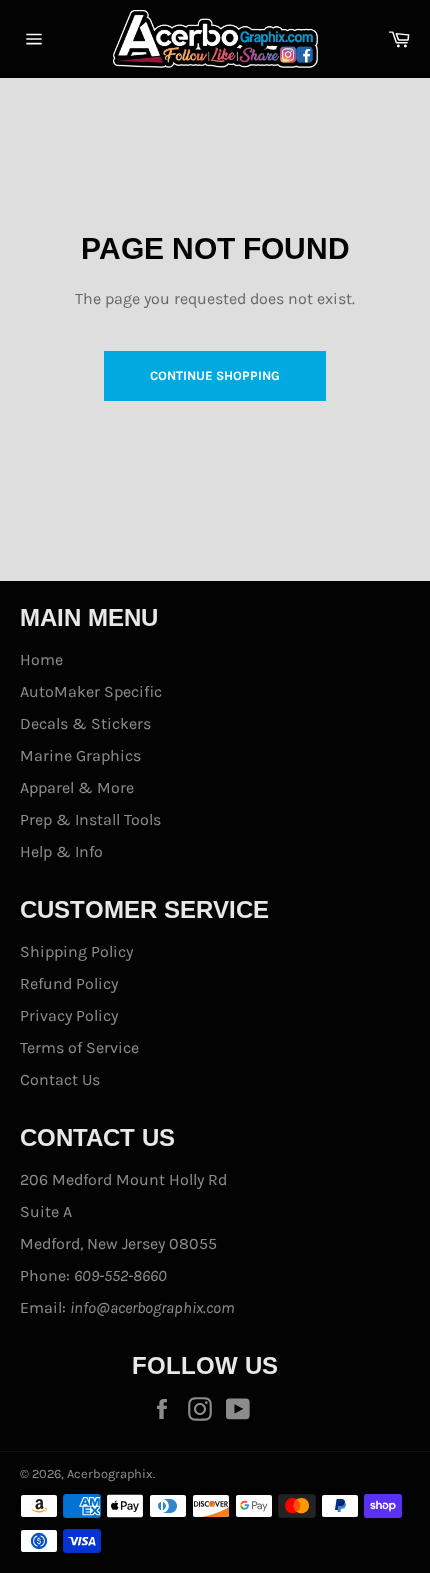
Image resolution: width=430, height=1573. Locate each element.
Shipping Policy (76, 951)
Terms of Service (79, 1047)
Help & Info (61, 851)
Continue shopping (215, 375)
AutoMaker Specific (91, 691)
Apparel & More (77, 787)
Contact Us (60, 1079)
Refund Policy (69, 983)
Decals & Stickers (85, 723)
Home (41, 659)
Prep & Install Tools (90, 819)
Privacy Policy (69, 1015)
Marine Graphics (80, 755)
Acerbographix (110, 1473)
